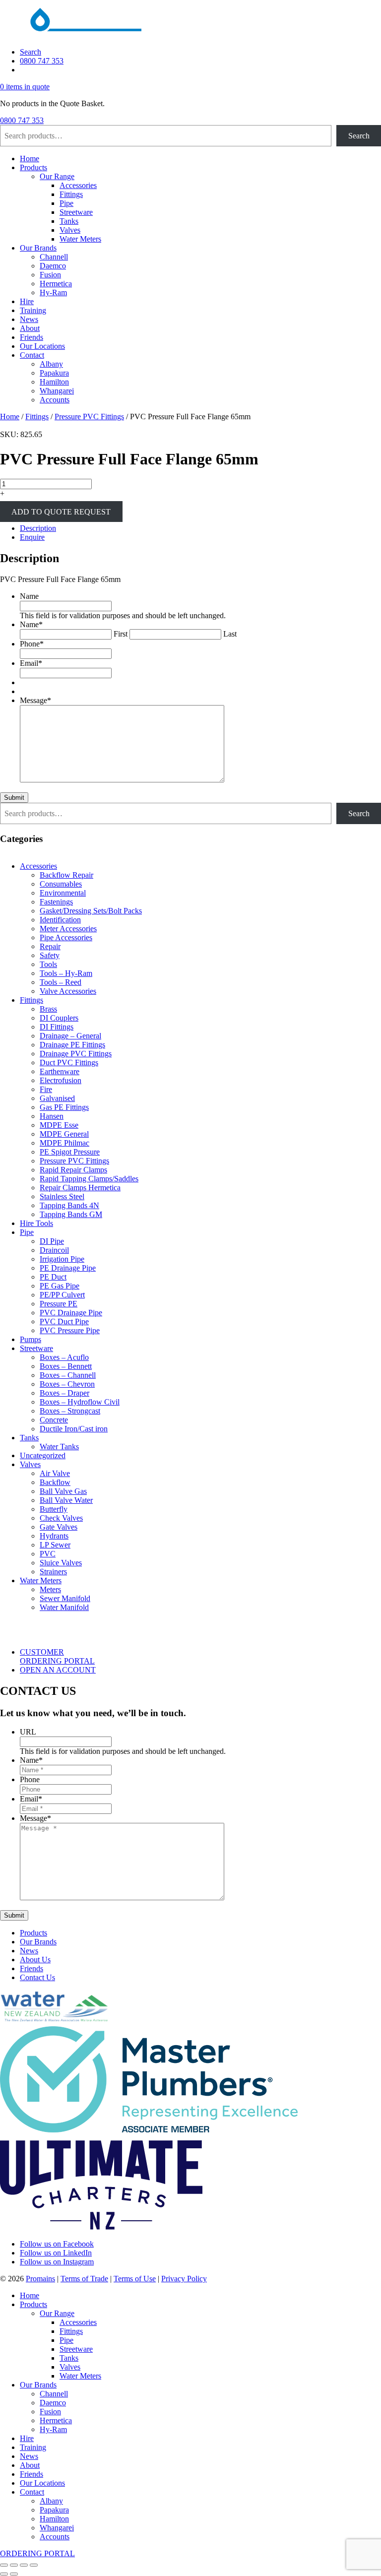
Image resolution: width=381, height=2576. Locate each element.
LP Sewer (55, 1545)
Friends (32, 337)
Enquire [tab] (32, 537)
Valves (70, 230)
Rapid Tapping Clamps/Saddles (89, 1179)
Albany (51, 364)
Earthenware (60, 1071)
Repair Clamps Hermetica (80, 1188)
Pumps (31, 1339)
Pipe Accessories (66, 937)
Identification (60, 920)
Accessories (78, 185)
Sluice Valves (61, 1563)
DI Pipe (52, 1241)
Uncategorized (43, 1455)
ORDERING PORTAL (37, 2553)
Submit (14, 798)
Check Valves (61, 1518)
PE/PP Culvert (62, 1295)
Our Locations (42, 346)
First (121, 634)
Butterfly (54, 1509)
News (29, 319)
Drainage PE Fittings (72, 1045)
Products (33, 167)
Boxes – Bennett (66, 1366)
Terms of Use (135, 2279)
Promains (40, 2279)
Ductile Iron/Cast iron (74, 1429)
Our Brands (38, 248)
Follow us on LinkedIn (56, 2253)
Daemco (53, 266)
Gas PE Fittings (64, 1107)
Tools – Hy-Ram (66, 973)
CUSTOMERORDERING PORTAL (57, 1656)
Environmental (63, 893)
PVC (48, 1554)
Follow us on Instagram (57, 2262)
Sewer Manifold (65, 1598)
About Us (35, 1960)
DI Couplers (59, 1018)
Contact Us (37, 1977)
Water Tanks (59, 1447)
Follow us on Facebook (57, 2244)
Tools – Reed (61, 982)
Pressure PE (59, 1304)
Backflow (55, 1482)
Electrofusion (61, 1080)
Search (31, 52)
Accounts (55, 400)
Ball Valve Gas (63, 1491)
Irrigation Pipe (62, 1259)
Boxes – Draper (64, 1393)
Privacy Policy (184, 2279)
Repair (50, 946)
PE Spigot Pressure (70, 1152)
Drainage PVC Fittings (76, 1054)
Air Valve (55, 1473)
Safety (50, 955)
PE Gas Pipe (60, 1286)
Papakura (54, 373)
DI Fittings (57, 1027)
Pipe (66, 203)
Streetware (76, 212)
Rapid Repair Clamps (73, 1170)
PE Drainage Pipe (68, 1268)
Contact (32, 355)
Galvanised (57, 1098)
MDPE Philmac (64, 1143)
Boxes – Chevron (67, 1384)
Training (33, 310)
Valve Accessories (68, 991)
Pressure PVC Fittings (89, 417)
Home (30, 159)
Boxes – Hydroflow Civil (80, 1402)
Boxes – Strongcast (70, 1411)
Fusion (50, 275)
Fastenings (56, 902)
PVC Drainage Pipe (71, 1313)
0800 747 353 (42, 61)
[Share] (24, 2565)
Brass (48, 1009)
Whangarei (57, 391)
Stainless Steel (62, 1196)
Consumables (61, 884)
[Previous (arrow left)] (4, 2574)
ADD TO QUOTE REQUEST (61, 511)
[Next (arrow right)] (14, 2574)
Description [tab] (38, 528)
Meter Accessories (68, 929)
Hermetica (56, 284)
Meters (50, 1589)
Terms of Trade (84, 2279)
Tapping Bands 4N (69, 1205)
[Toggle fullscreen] (14, 2565)
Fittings (71, 194)
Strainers (53, 1572)
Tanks (69, 221)
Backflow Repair (66, 875)
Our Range (57, 176)
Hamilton (54, 382)
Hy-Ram (53, 292)
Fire (46, 1089)
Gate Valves (59, 1527)
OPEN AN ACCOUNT (58, 1670)
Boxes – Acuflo (64, 1357)
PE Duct (53, 1277)
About (30, 328)
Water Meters (80, 239)
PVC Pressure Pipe (70, 1330)
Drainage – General (70, 1036)
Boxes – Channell (68, 1375)
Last (230, 634)
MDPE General (64, 1134)
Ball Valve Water (66, 1500)
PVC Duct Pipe (64, 1321)
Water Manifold (64, 1607)
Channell (54, 257)
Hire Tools (36, 1223)
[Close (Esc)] (34, 2565)
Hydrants (54, 1536)
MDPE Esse (59, 1125)
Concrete (54, 1420)
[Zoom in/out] (4, 2565)
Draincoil (54, 1250)
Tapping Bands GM (71, 1214)
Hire (27, 301)
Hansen (52, 1116)
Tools (48, 964)
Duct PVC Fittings (69, 1063)
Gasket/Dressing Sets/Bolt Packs (91, 911)
